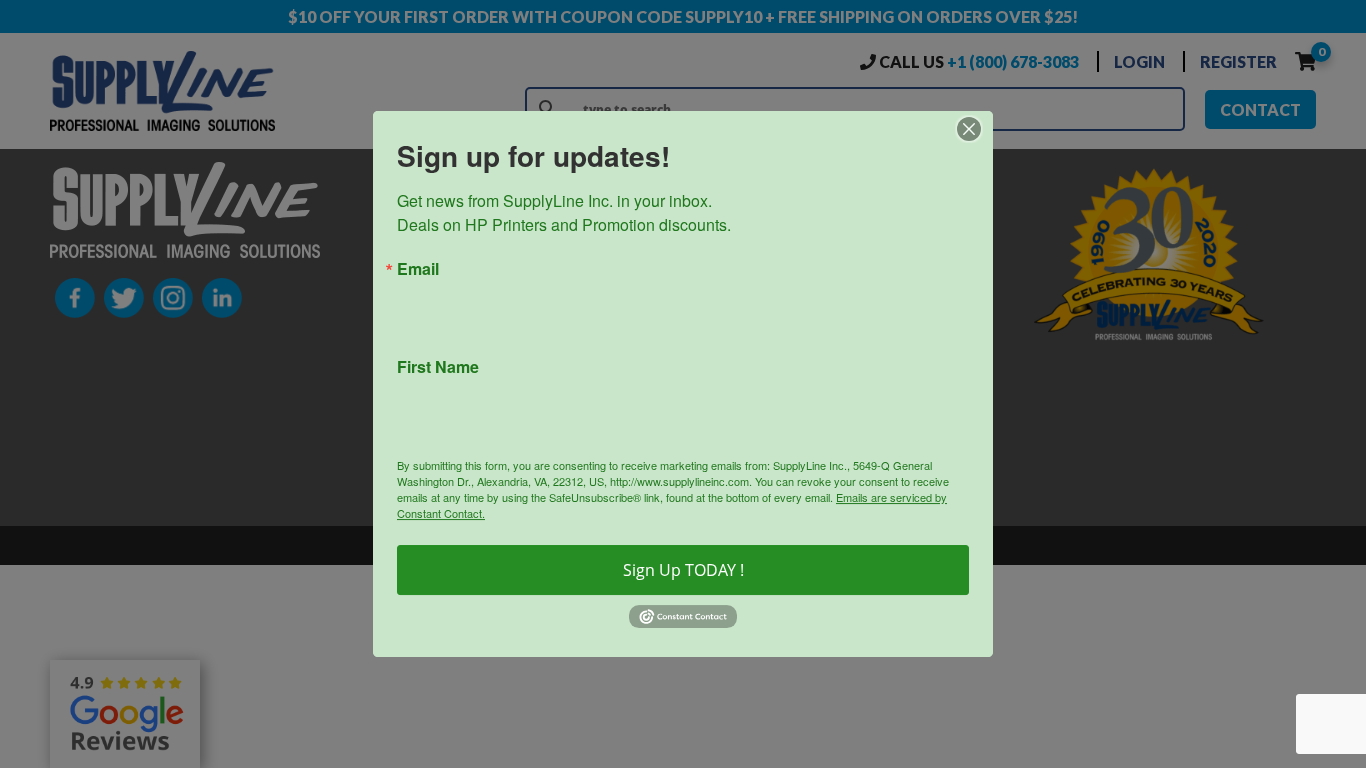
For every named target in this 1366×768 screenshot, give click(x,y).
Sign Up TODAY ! (683, 570)
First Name (438, 367)
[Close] (975, 129)
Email (418, 269)
